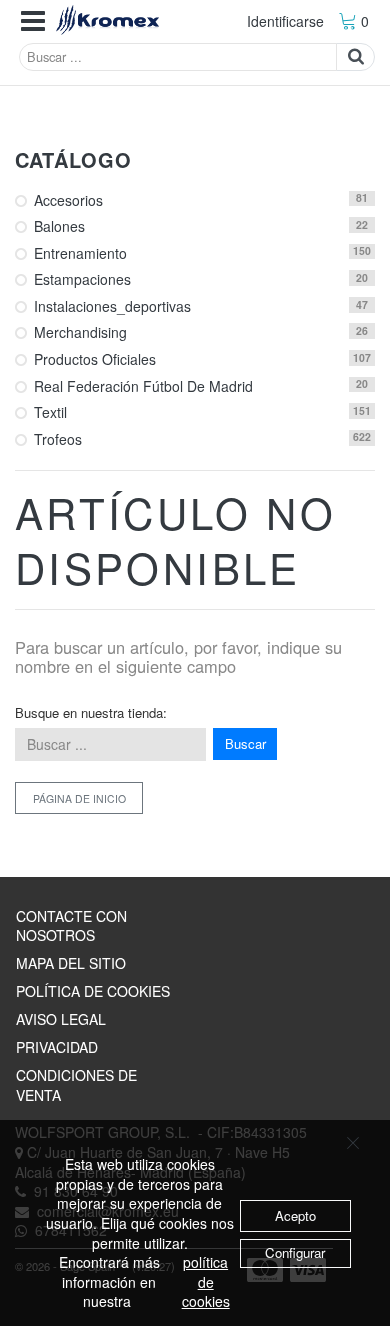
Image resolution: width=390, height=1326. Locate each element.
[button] (33, 21)
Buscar (245, 743)
